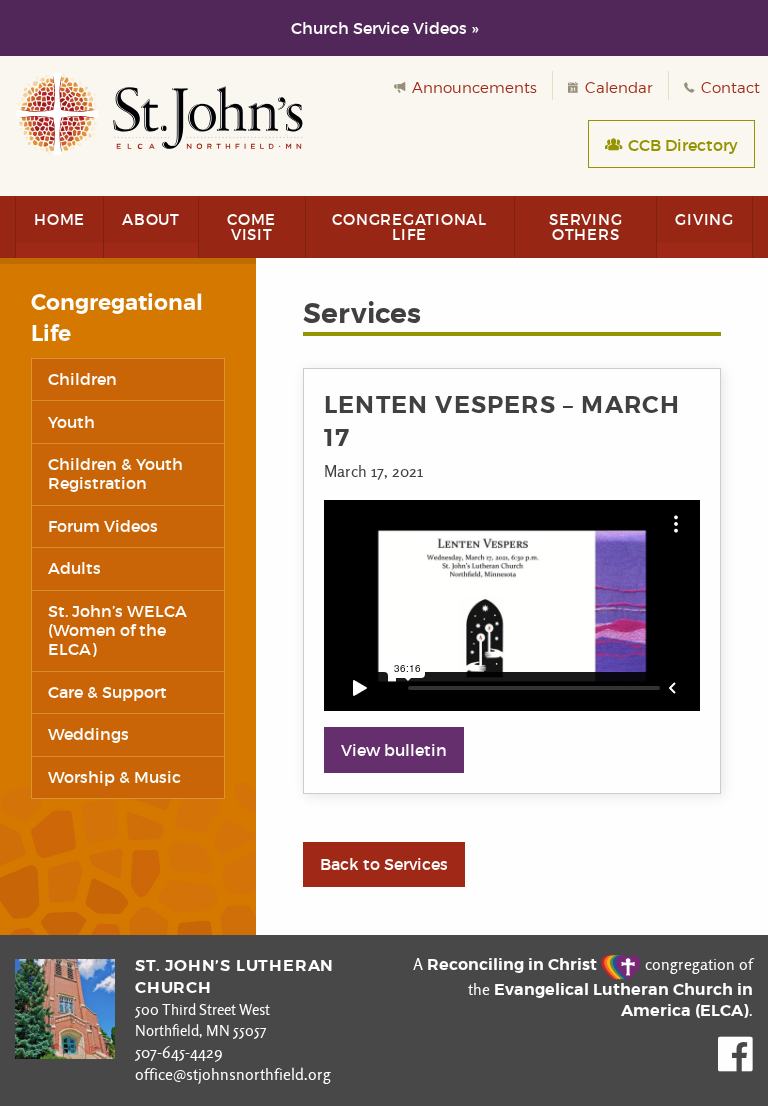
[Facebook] (735, 1066)
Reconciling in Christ (514, 964)
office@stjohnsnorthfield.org (233, 1074)
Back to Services (384, 864)
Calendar (617, 88)
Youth (71, 422)
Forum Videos (103, 526)
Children (82, 379)
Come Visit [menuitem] (251, 227)
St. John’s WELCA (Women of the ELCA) (117, 630)
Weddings (88, 734)
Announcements (472, 88)
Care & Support (107, 692)
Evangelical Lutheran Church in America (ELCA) (623, 1000)
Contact (728, 88)
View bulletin (394, 750)
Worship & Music (114, 777)
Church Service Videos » (384, 28)
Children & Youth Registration (115, 473)
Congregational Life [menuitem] (409, 227)
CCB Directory (681, 145)
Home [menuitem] (59, 219)
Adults (74, 568)
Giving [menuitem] (704, 219)
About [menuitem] (151, 219)
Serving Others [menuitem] (585, 227)
